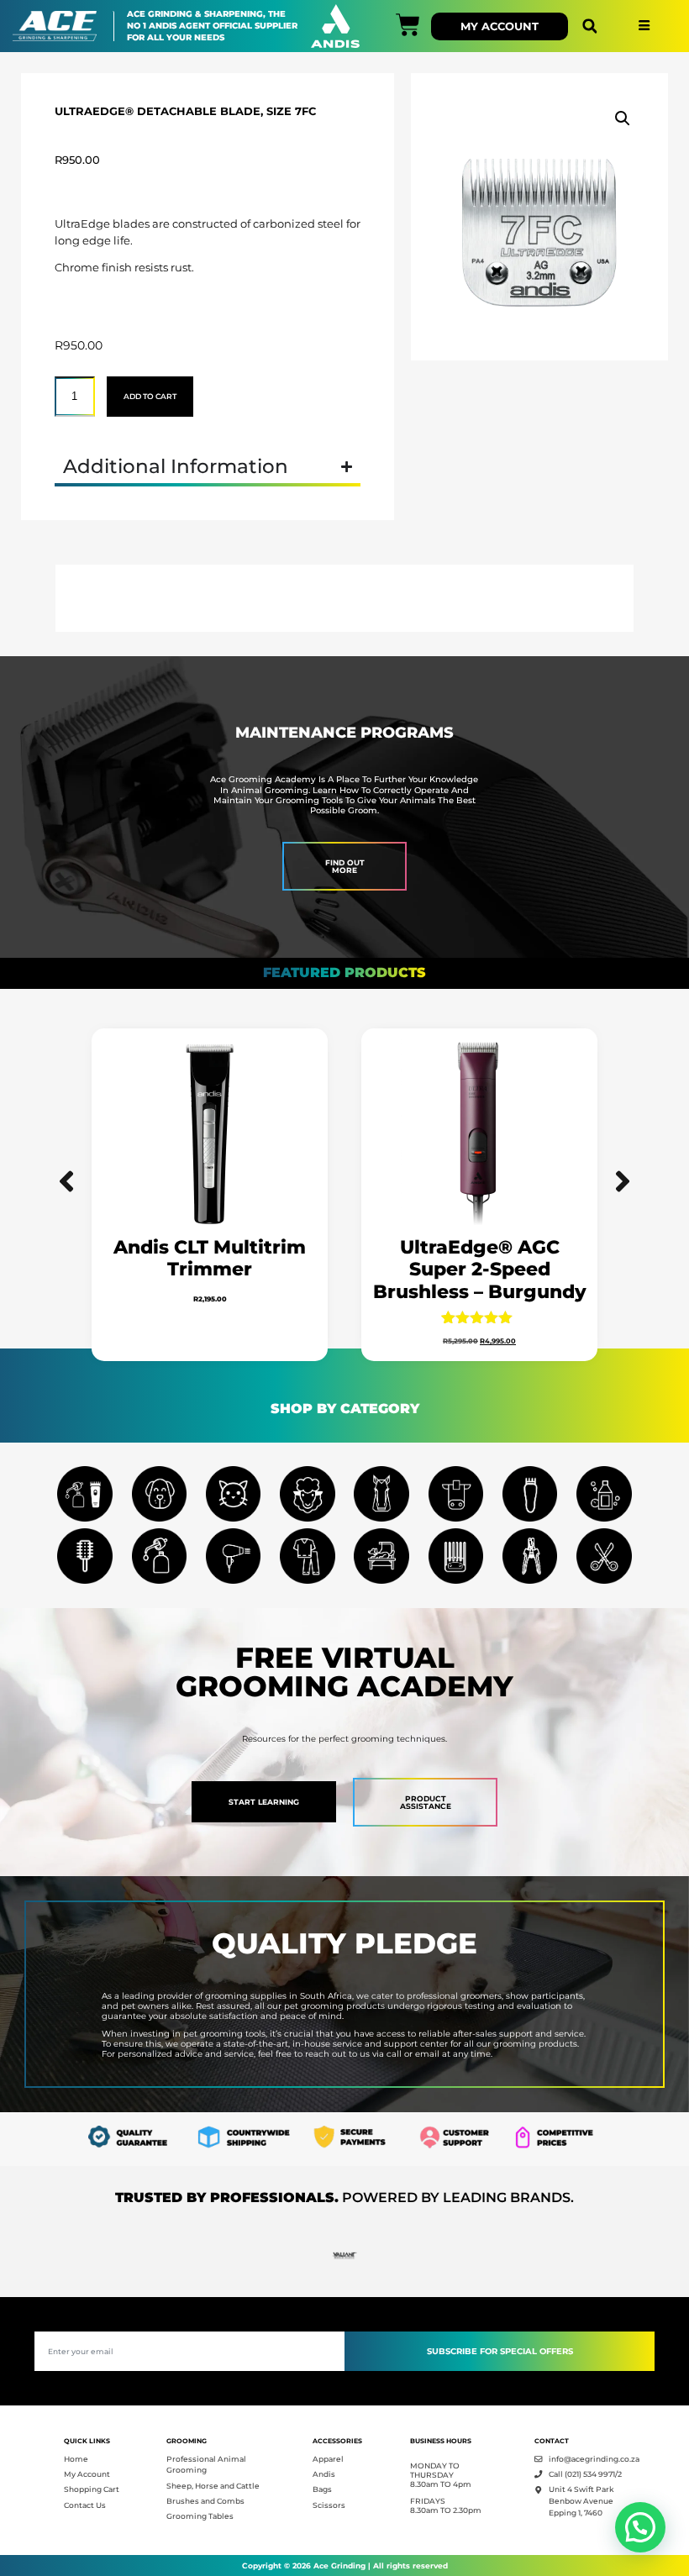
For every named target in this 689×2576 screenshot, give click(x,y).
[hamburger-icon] (644, 26)
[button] (589, 26)
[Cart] (408, 25)
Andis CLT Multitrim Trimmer (210, 1258)
